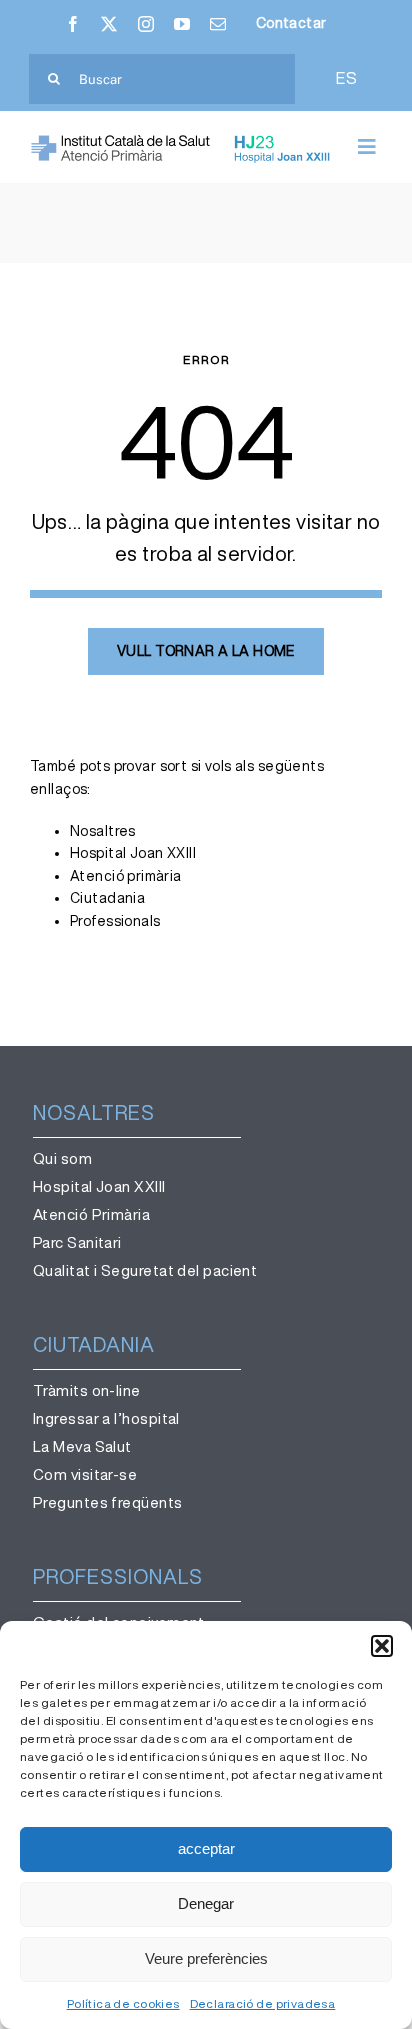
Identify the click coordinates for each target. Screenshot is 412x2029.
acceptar (206, 1848)
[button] (382, 1646)
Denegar (206, 1903)
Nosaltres (103, 831)
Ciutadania (107, 898)
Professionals (115, 921)
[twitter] (109, 24)
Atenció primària (126, 876)
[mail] (218, 24)
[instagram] (146, 24)
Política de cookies (123, 2003)
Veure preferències (206, 1958)
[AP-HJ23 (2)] (183, 141)
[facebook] (73, 24)
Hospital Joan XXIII (133, 853)
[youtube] (182, 24)
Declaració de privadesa (263, 2003)
